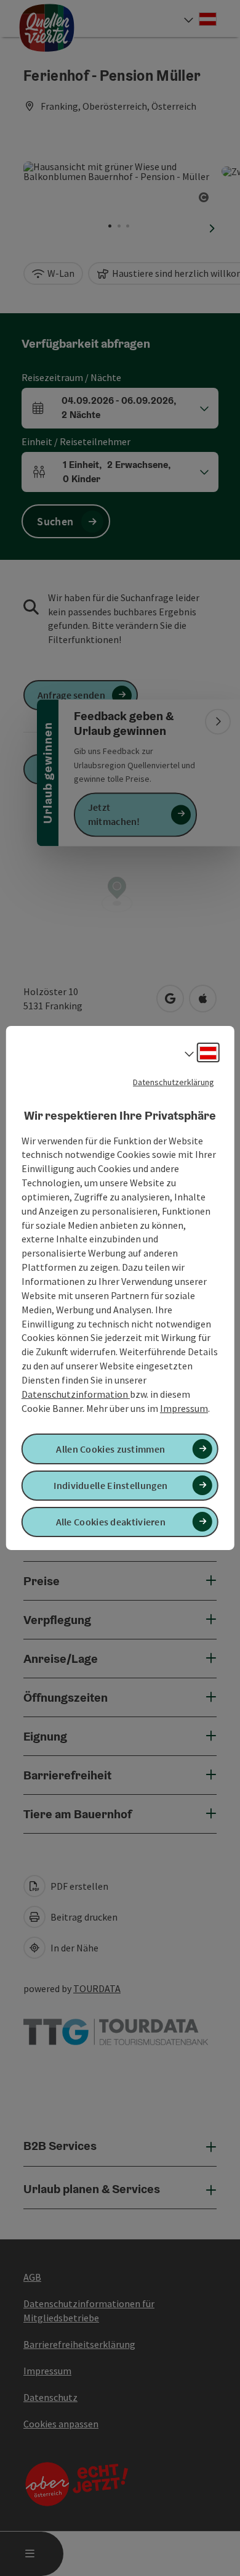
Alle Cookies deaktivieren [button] (111, 1522)
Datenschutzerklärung (174, 1082)
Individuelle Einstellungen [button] (110, 1485)
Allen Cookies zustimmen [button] (110, 1449)
